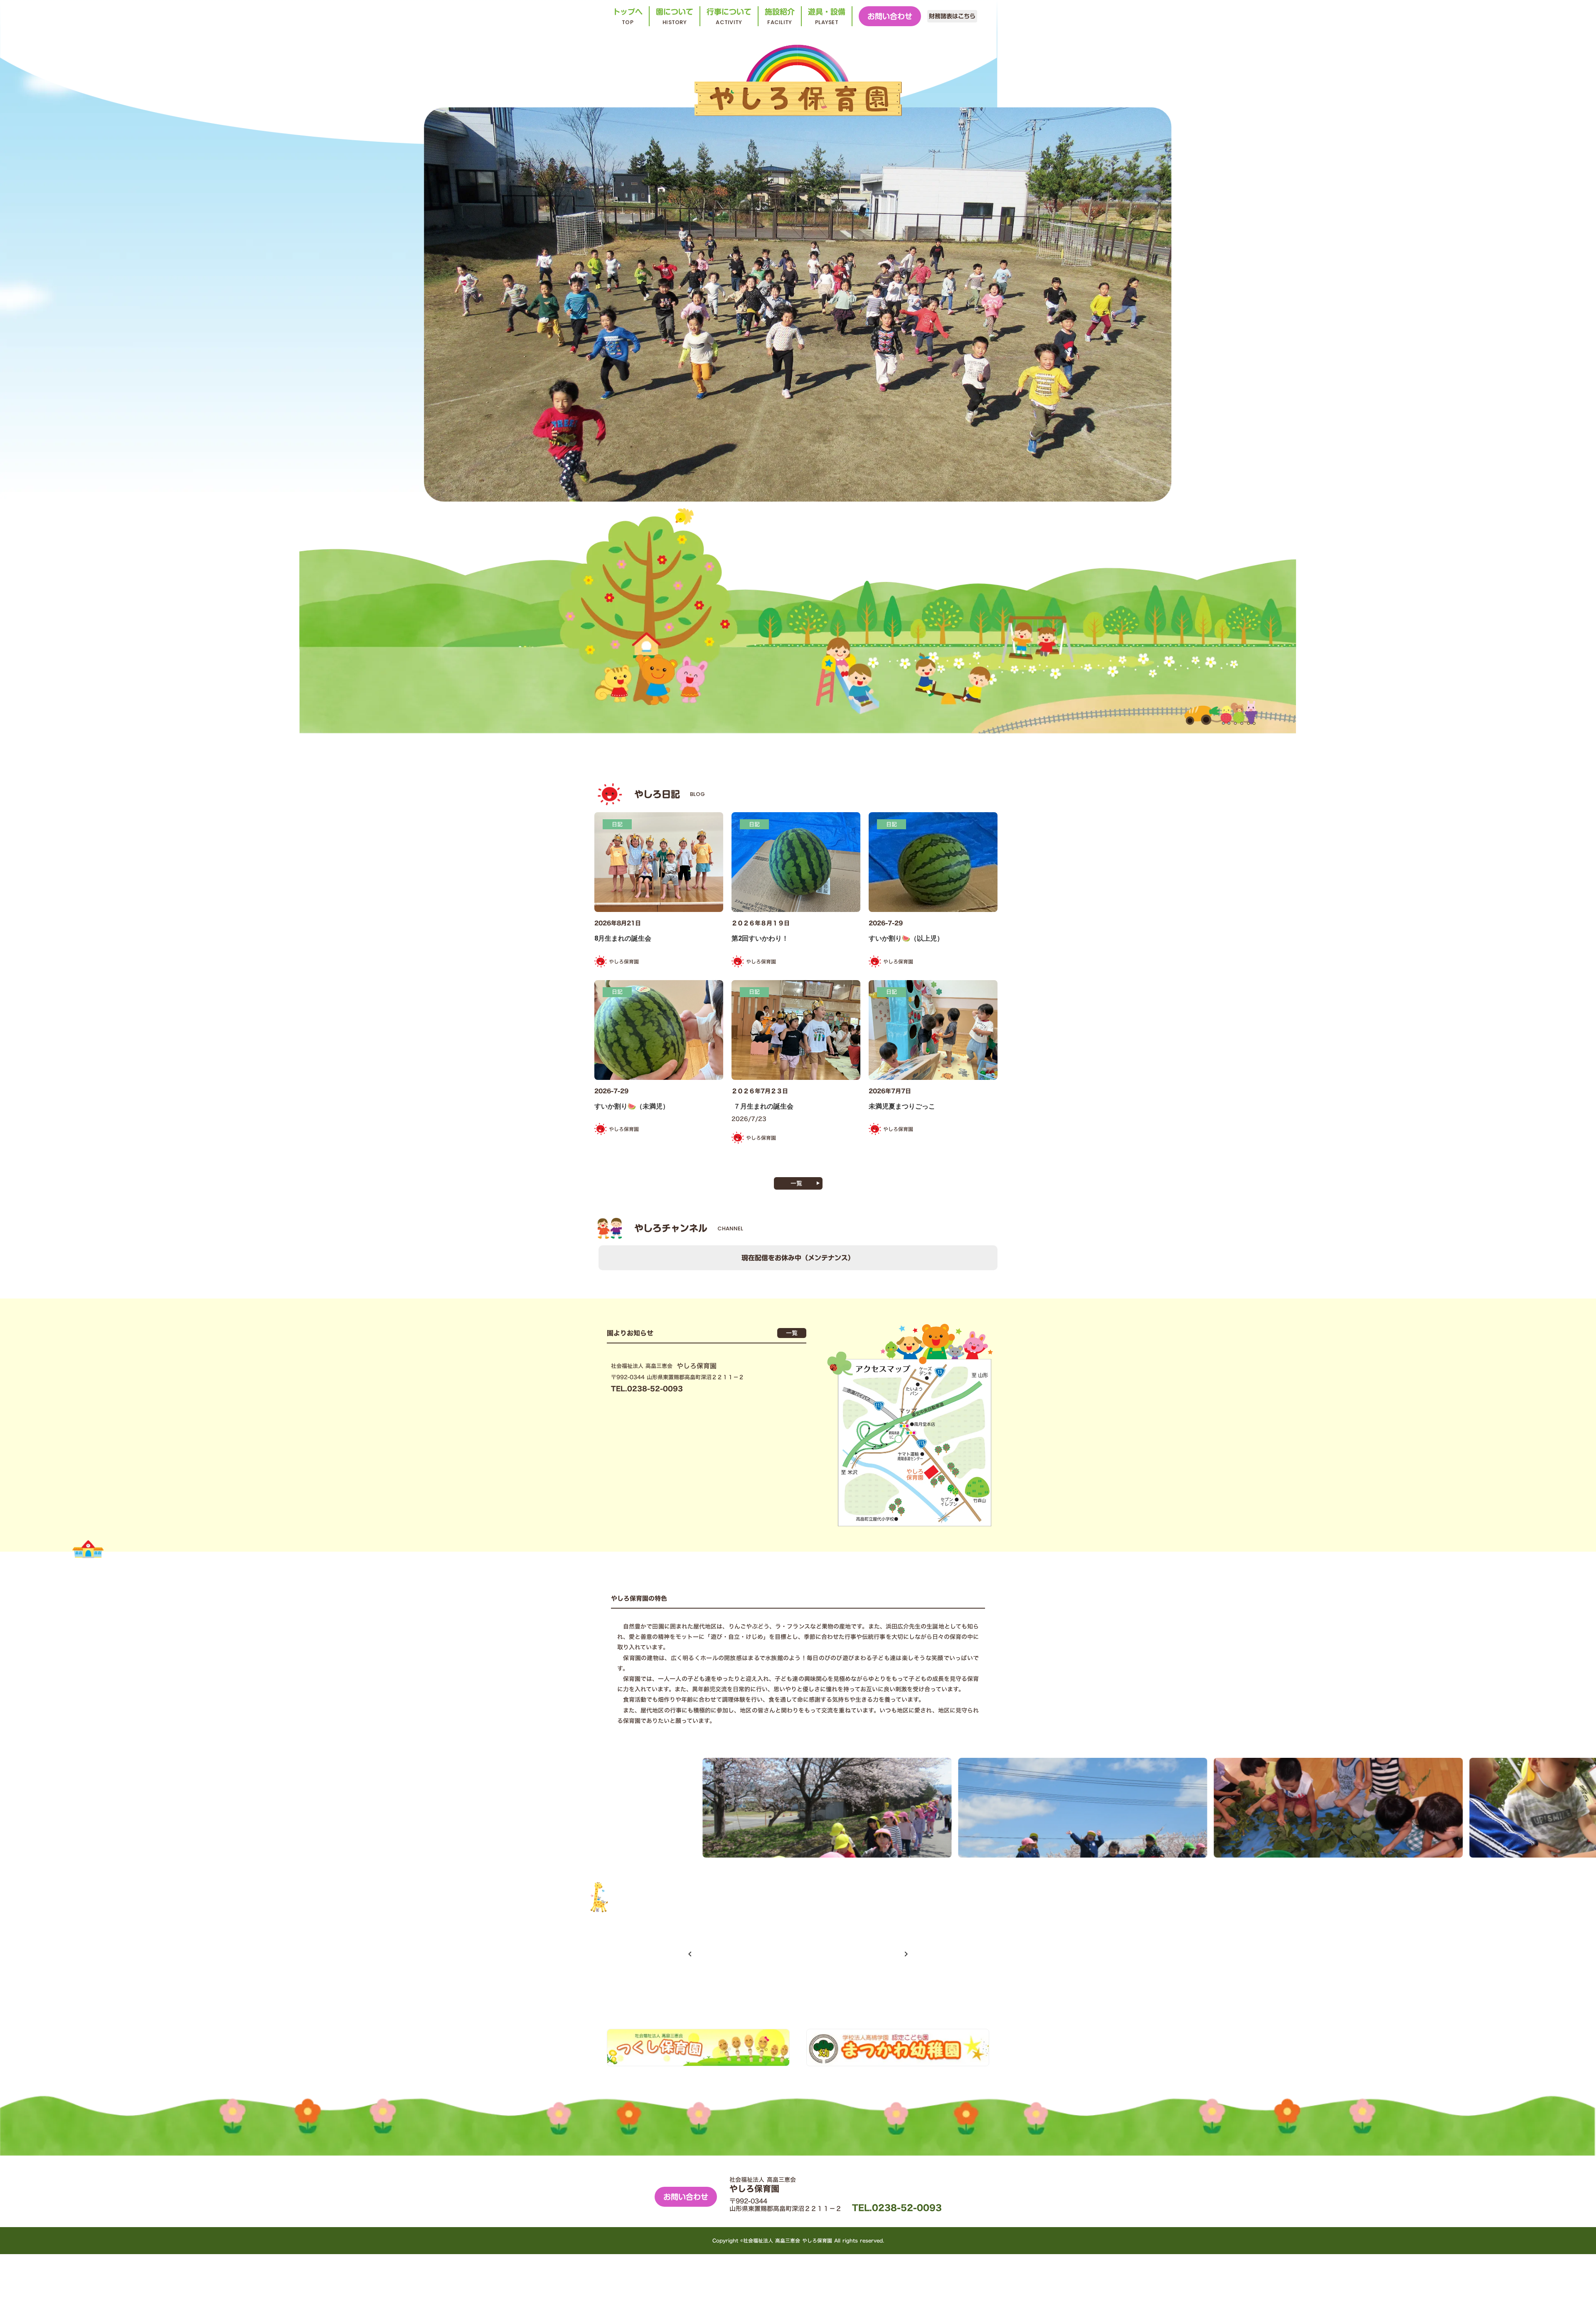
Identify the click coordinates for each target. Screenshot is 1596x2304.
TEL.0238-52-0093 (897, 2208)
